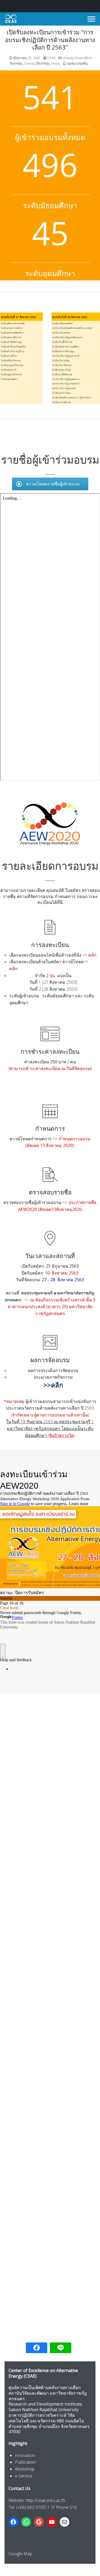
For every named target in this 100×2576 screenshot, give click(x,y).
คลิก (92, 955)
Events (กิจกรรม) (37, 63)
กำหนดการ (50, 1128)
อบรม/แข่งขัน (77, 63)
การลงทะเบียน (50, 945)
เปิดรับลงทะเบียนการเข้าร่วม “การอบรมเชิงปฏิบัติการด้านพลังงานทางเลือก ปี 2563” (50, 40)
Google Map (20, 2554)
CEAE (52, 58)
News (56, 63)
